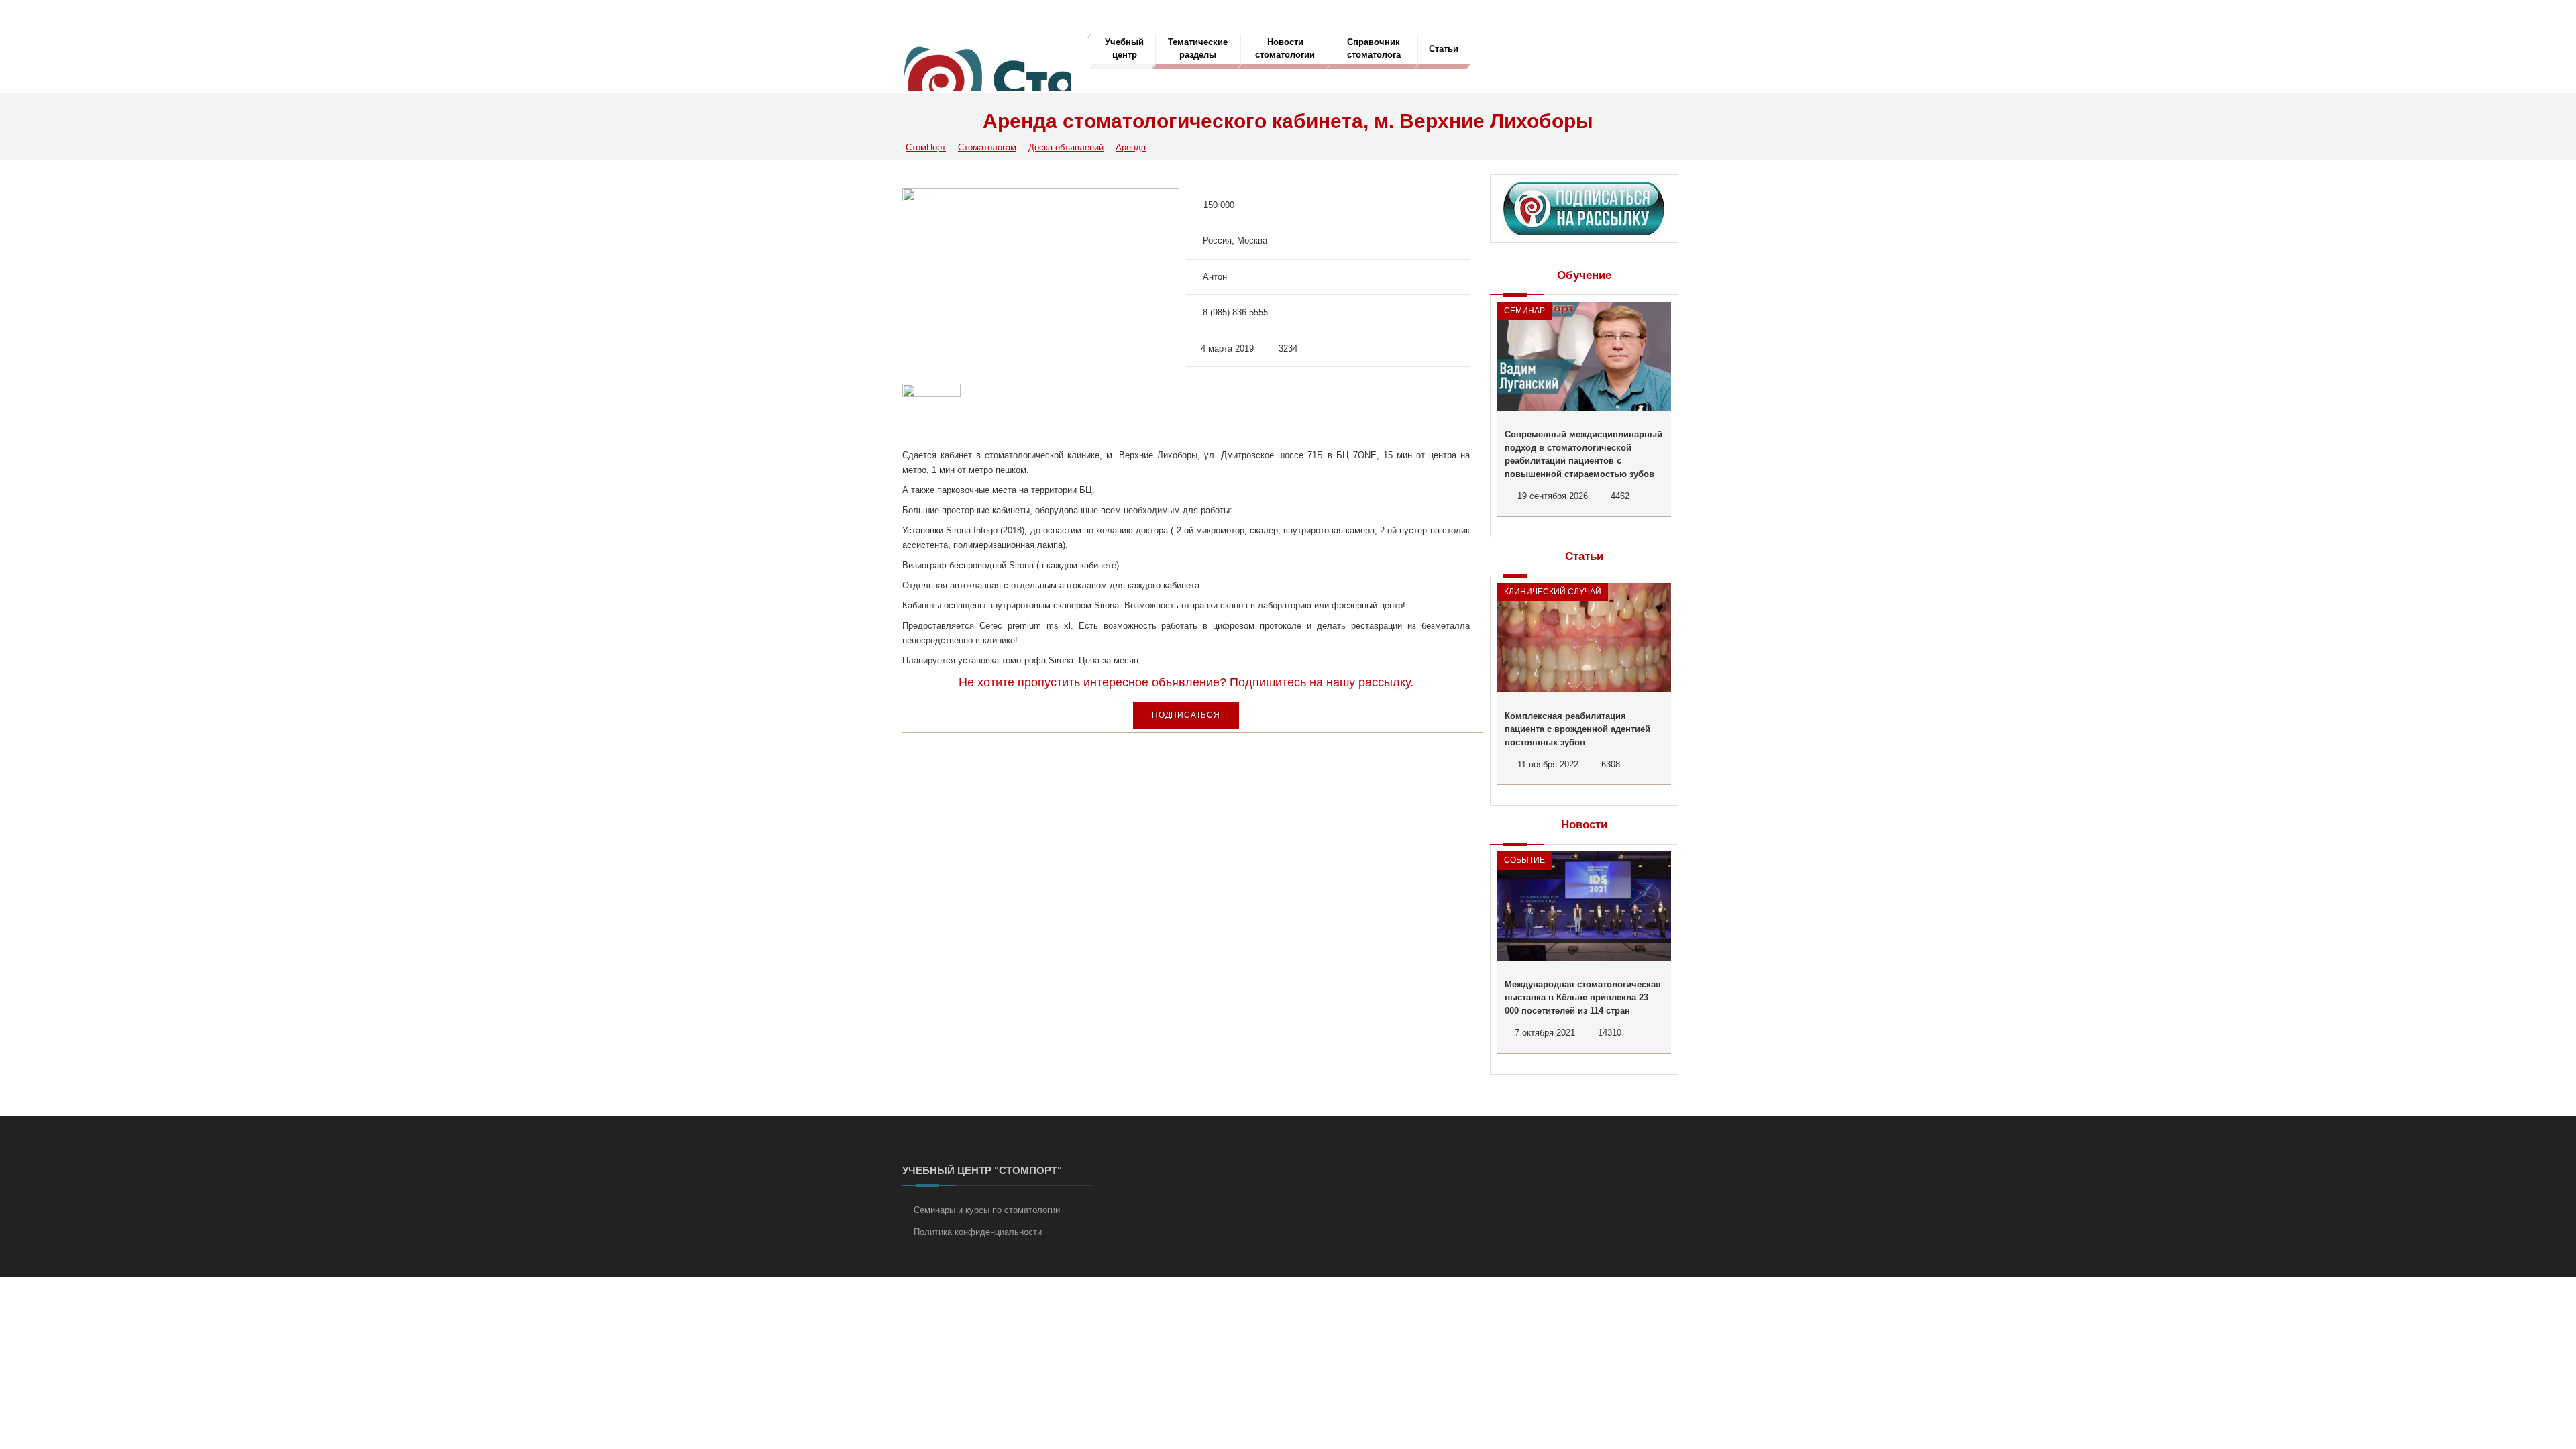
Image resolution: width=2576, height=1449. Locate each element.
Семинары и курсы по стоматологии (987, 1210)
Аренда (1131, 147)
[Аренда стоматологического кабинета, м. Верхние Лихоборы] (1041, 279)
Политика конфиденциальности (978, 1232)
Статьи (1444, 49)
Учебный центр (1124, 48)
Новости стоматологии (1285, 48)
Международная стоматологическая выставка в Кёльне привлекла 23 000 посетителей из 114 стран (1583, 998)
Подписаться (1186, 715)
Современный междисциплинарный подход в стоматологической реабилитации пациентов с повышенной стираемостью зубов (1584, 454)
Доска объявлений (1066, 147)
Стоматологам (987, 147)
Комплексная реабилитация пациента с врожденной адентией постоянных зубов (1577, 729)
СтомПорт (926, 147)
